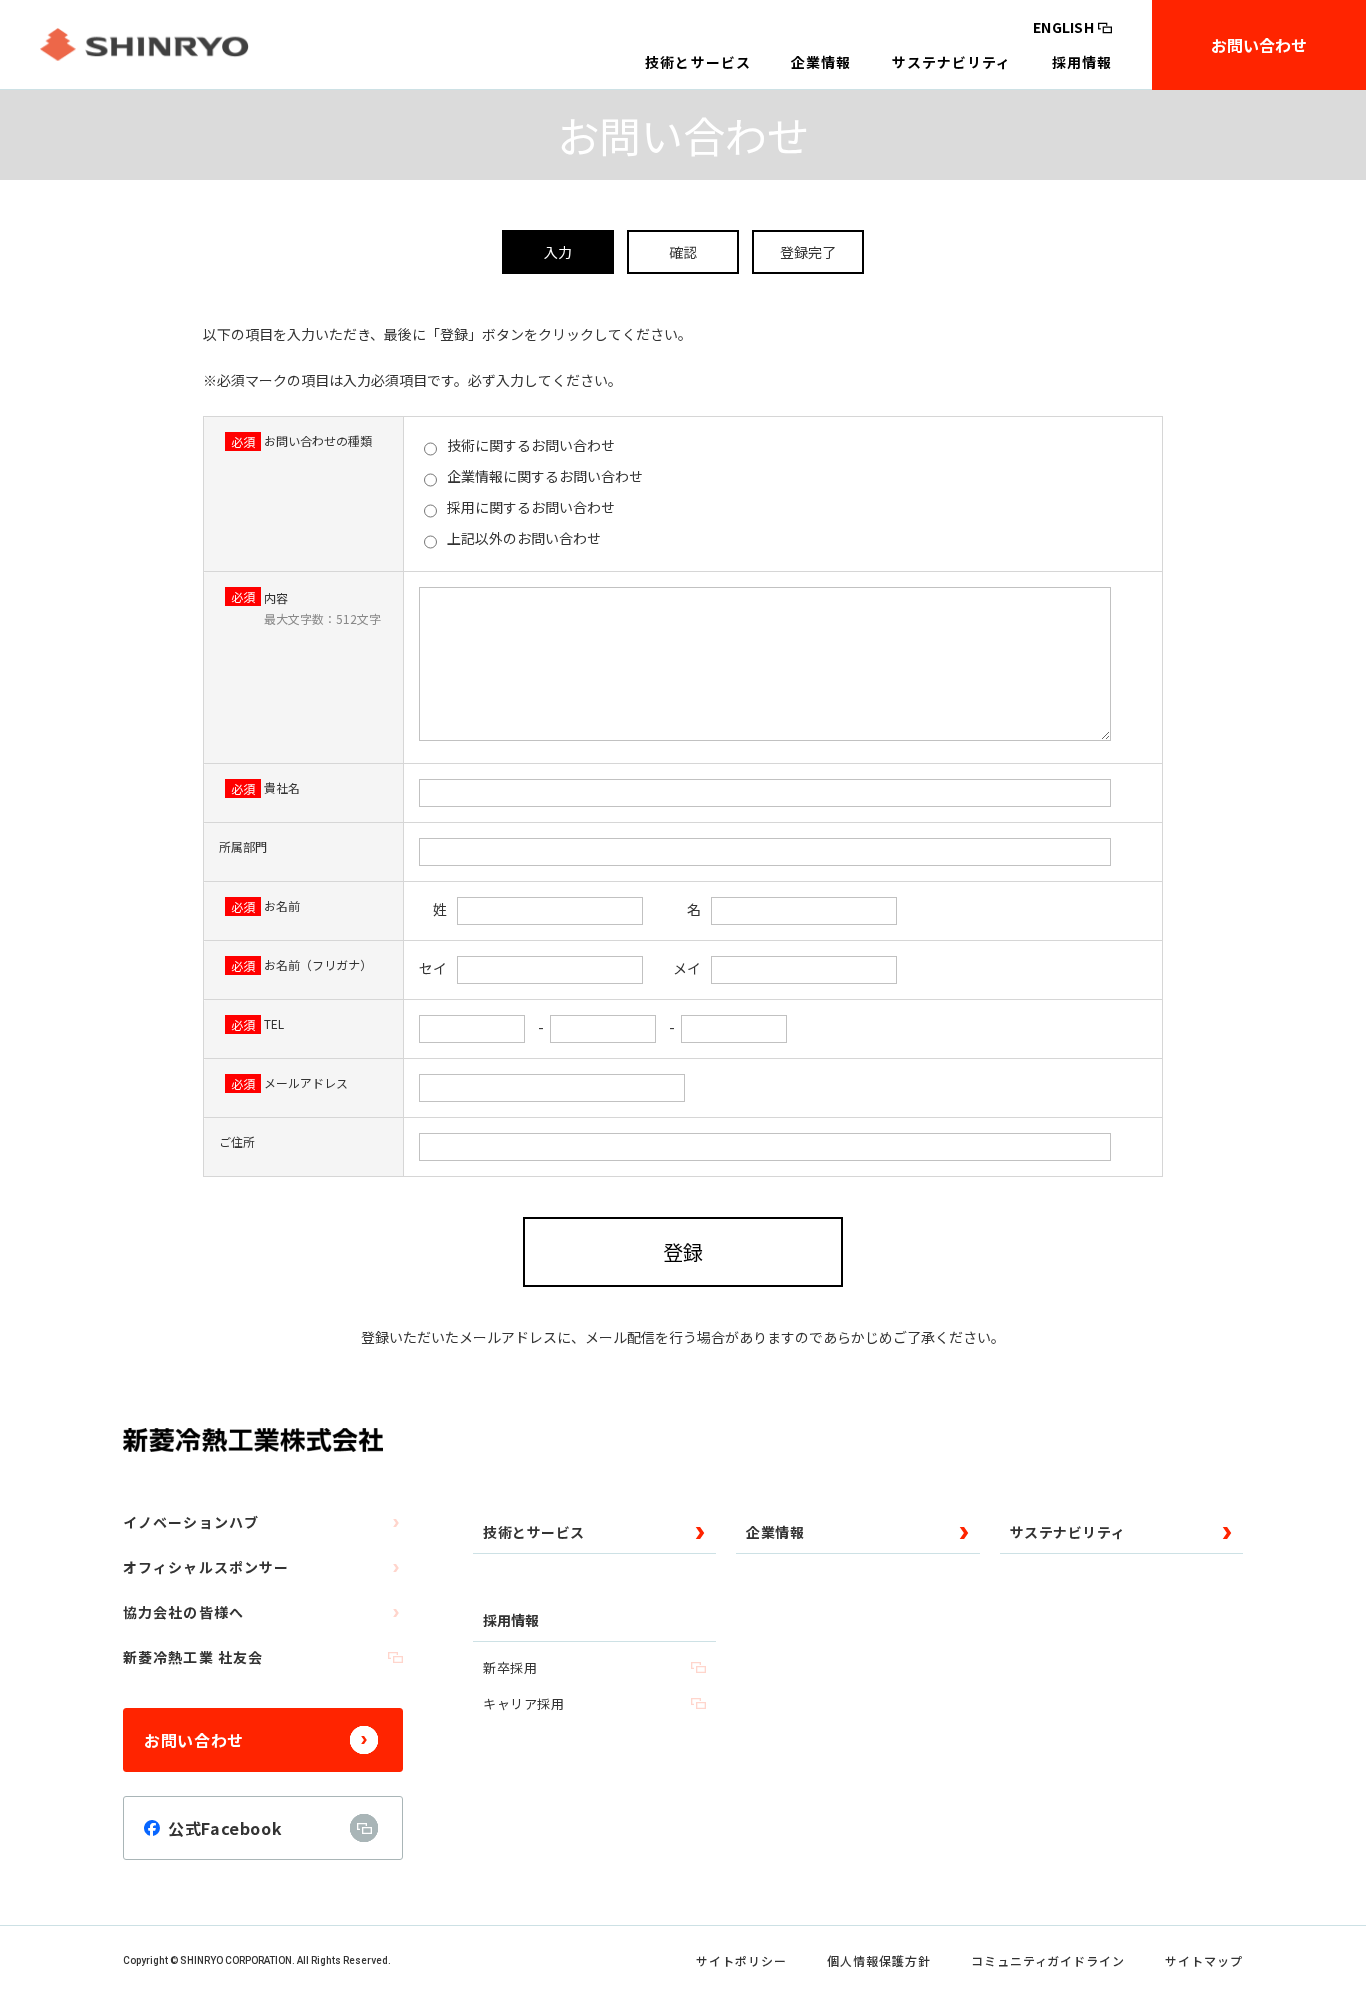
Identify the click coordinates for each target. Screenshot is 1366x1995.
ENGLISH (1063, 27)
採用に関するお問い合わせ (529, 507)
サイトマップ (1204, 1960)
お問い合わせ (1259, 45)
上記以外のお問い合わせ (522, 538)
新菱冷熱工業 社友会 (193, 1657)
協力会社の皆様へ (183, 1612)
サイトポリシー (741, 1960)
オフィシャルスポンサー (206, 1567)
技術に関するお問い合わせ (529, 445)
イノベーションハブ (191, 1522)
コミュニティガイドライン (1048, 1960)
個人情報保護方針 (879, 1960)
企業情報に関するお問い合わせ (543, 476)
